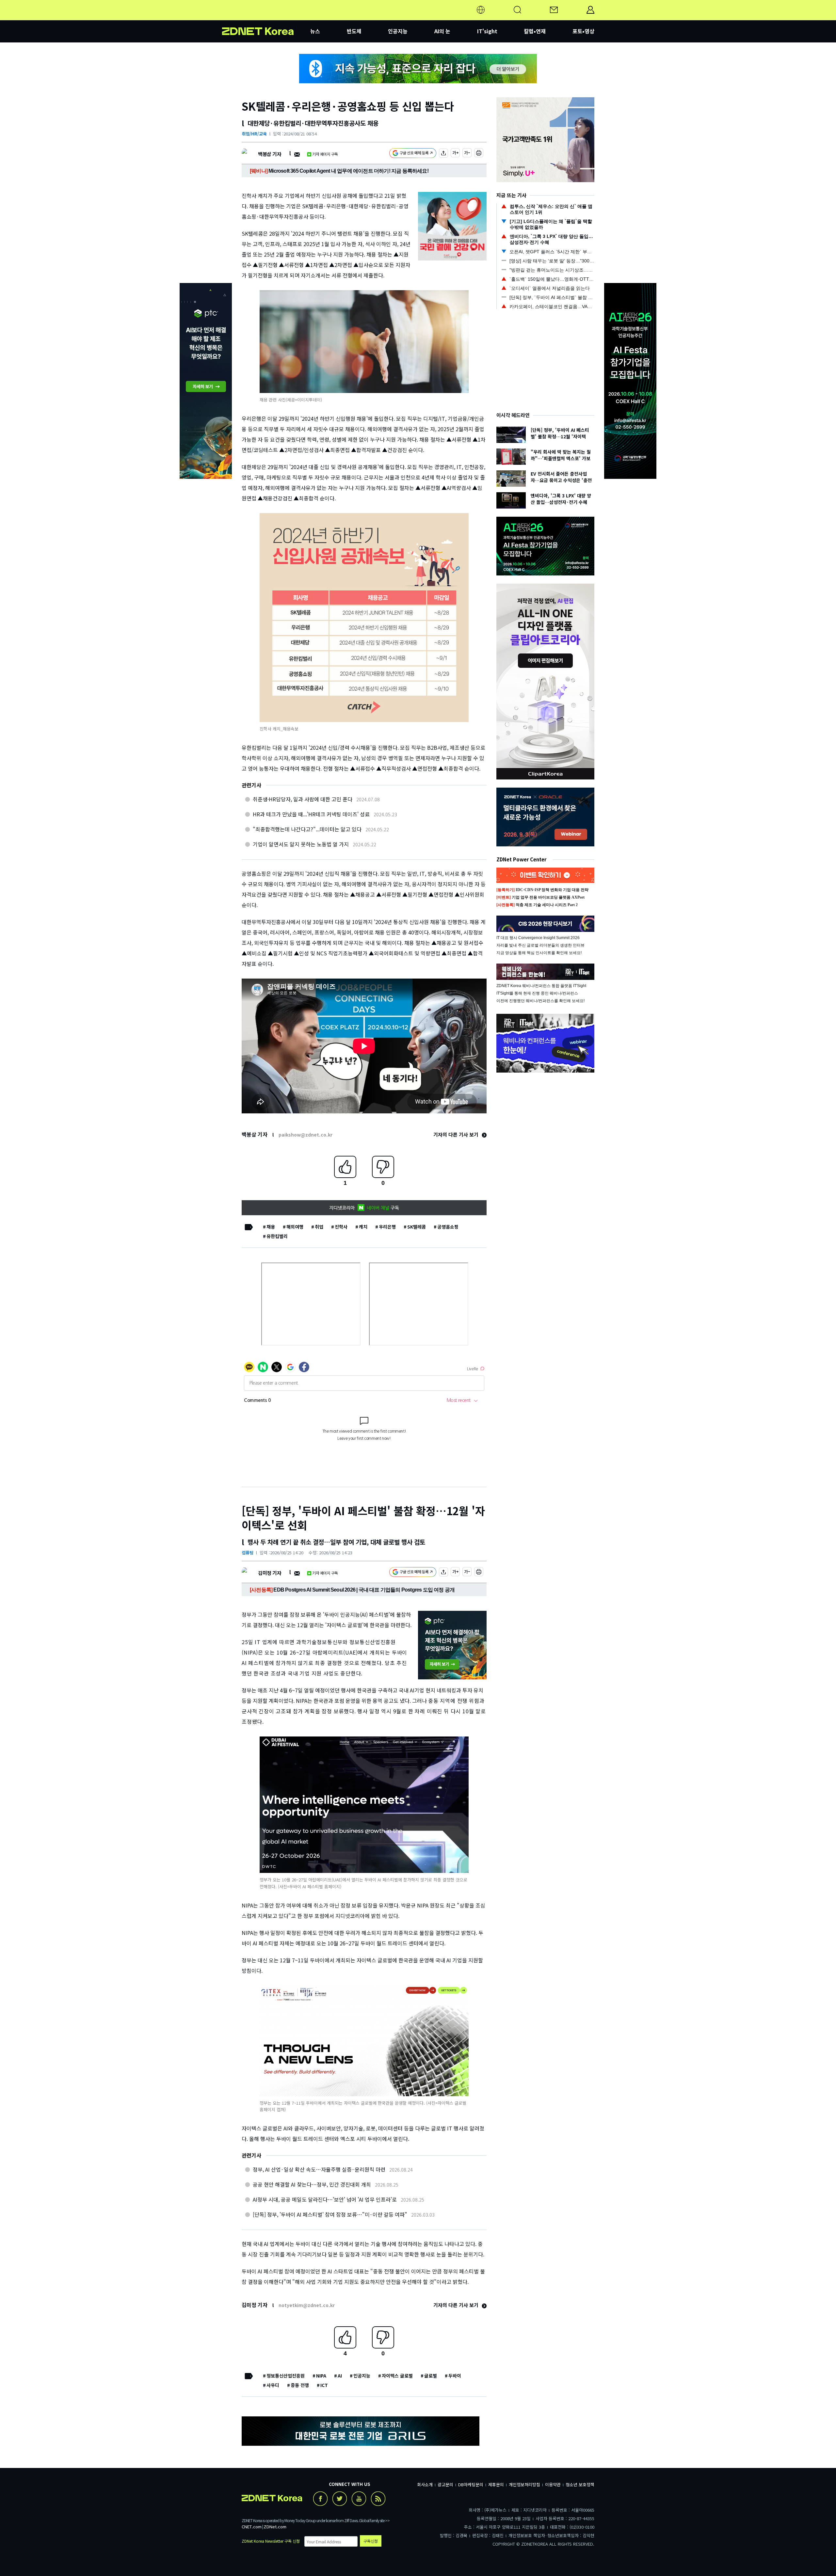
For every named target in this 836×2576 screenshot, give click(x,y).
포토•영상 (583, 31)
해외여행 (295, 1227)
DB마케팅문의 (471, 2484)
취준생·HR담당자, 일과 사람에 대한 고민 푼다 (303, 799)
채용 (271, 1227)
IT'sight (487, 31)
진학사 (341, 1227)
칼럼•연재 (535, 31)
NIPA (321, 2376)
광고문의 (445, 2484)
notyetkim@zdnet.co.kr (307, 2305)
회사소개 (425, 2484)
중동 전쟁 (300, 2385)
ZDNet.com (275, 2527)
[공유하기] (443, 154)
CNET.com (252, 2527)
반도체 (354, 31)
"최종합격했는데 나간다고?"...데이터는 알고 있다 (307, 829)
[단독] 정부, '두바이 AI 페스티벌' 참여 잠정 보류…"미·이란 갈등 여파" (330, 2214)
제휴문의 (496, 2484)
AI (340, 2376)
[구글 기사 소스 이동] (413, 154)
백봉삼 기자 (270, 154)
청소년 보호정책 (580, 2484)
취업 (319, 1227)
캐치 (363, 1227)
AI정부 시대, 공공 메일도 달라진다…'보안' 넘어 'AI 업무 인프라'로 (325, 2199)
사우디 (273, 2385)
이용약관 (553, 2484)
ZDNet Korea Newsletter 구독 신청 (271, 2541)
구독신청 (371, 2541)
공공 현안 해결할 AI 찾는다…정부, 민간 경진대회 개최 (312, 2184)
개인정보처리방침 (524, 2484)
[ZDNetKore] (266, 18)
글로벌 (431, 2376)
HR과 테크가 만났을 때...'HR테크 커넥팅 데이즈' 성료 (311, 814)
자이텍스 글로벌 (397, 2376)
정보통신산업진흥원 (286, 2376)
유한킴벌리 (277, 1236)
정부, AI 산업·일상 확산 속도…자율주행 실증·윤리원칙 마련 (319, 2169)
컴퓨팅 (248, 1553)
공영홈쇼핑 (448, 1227)
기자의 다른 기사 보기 (457, 1134)
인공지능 (398, 31)
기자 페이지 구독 (325, 154)
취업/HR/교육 (254, 134)
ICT (324, 2385)
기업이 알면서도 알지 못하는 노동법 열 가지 (301, 844)
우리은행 (387, 1227)
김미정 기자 (270, 1573)
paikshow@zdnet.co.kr (305, 1135)
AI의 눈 (442, 31)
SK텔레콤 (417, 1227)
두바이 (455, 2376)
